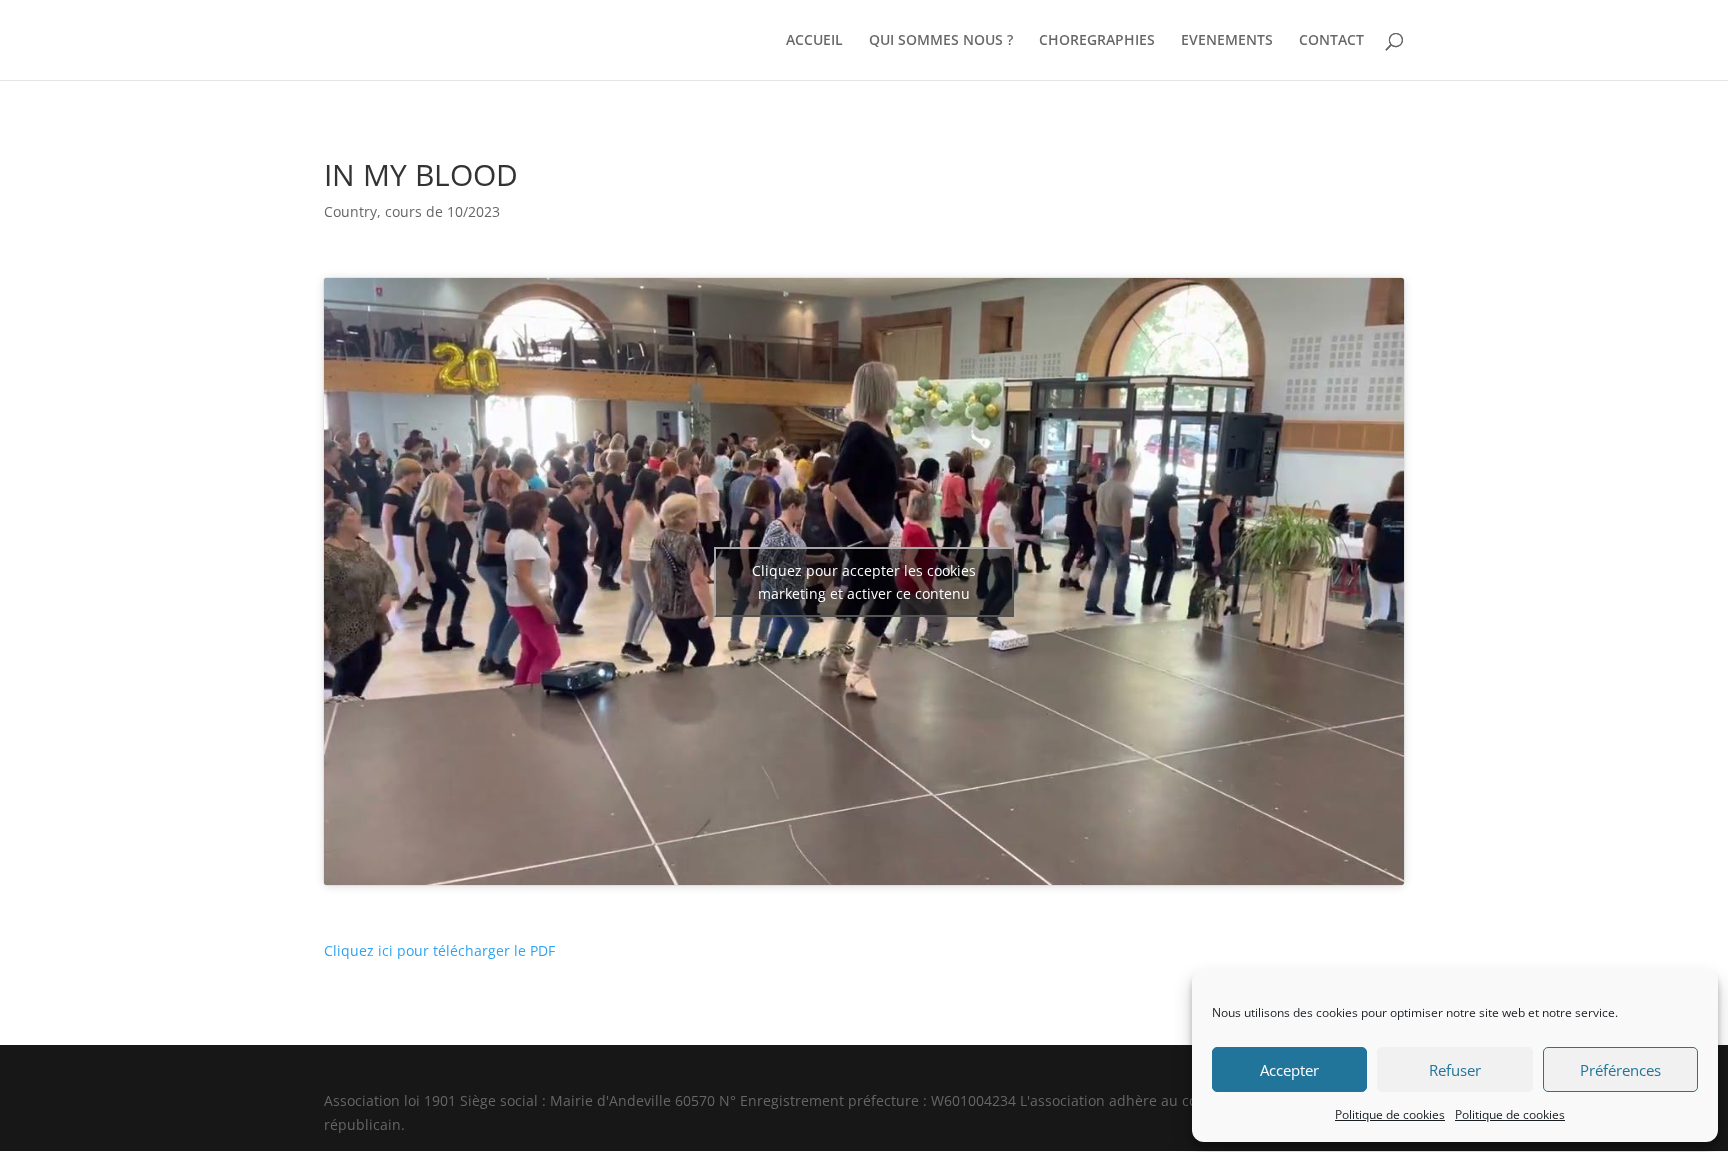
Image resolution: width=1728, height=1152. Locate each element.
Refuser (1455, 1070)
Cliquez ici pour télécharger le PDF (439, 950)
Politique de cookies (1390, 1114)
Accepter (1289, 1070)
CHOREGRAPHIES (1097, 41)
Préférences (1620, 1070)
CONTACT (1331, 41)
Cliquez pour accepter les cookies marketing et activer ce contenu (864, 582)
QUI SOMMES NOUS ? (941, 41)
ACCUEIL (814, 41)
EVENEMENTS (1227, 41)
